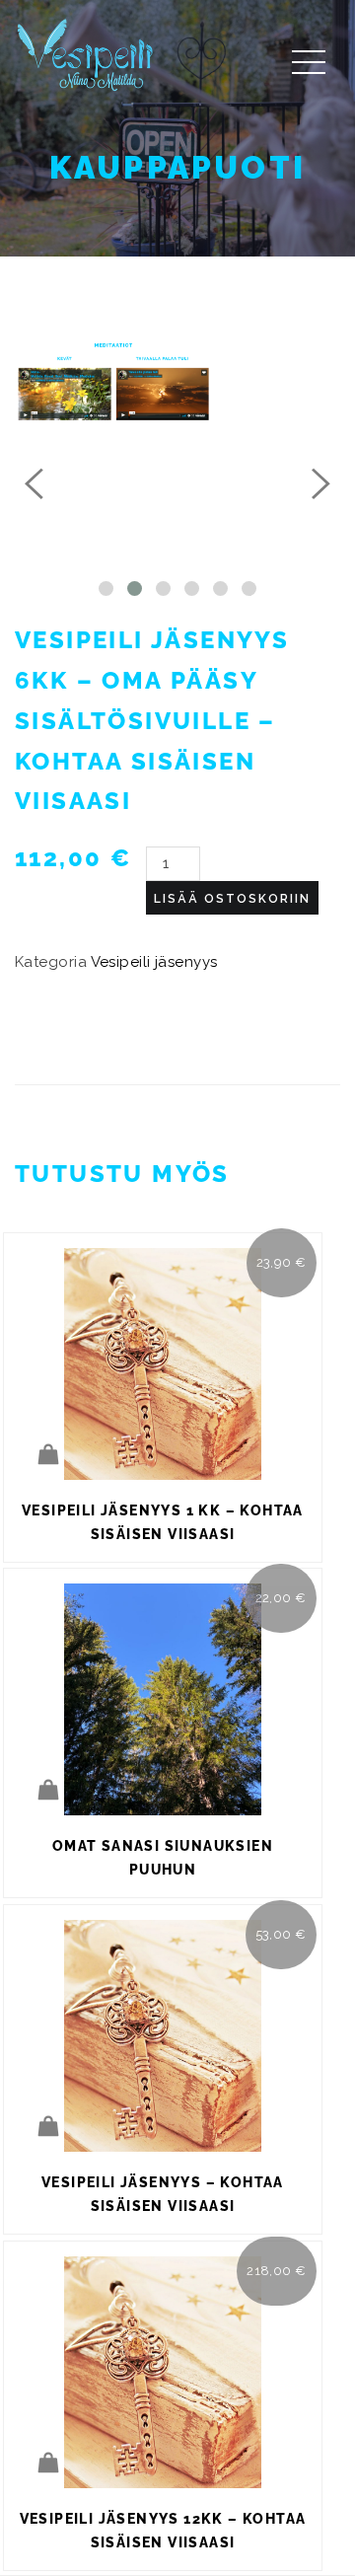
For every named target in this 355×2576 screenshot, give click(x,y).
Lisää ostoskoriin (232, 899)
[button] (106, 589)
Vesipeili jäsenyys (154, 962)
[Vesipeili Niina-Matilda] (89, 54)
